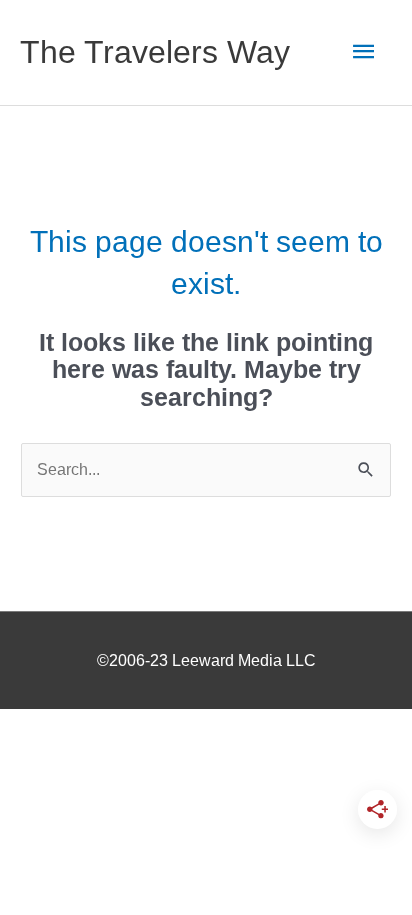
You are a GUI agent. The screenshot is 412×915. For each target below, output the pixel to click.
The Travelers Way (155, 52)
